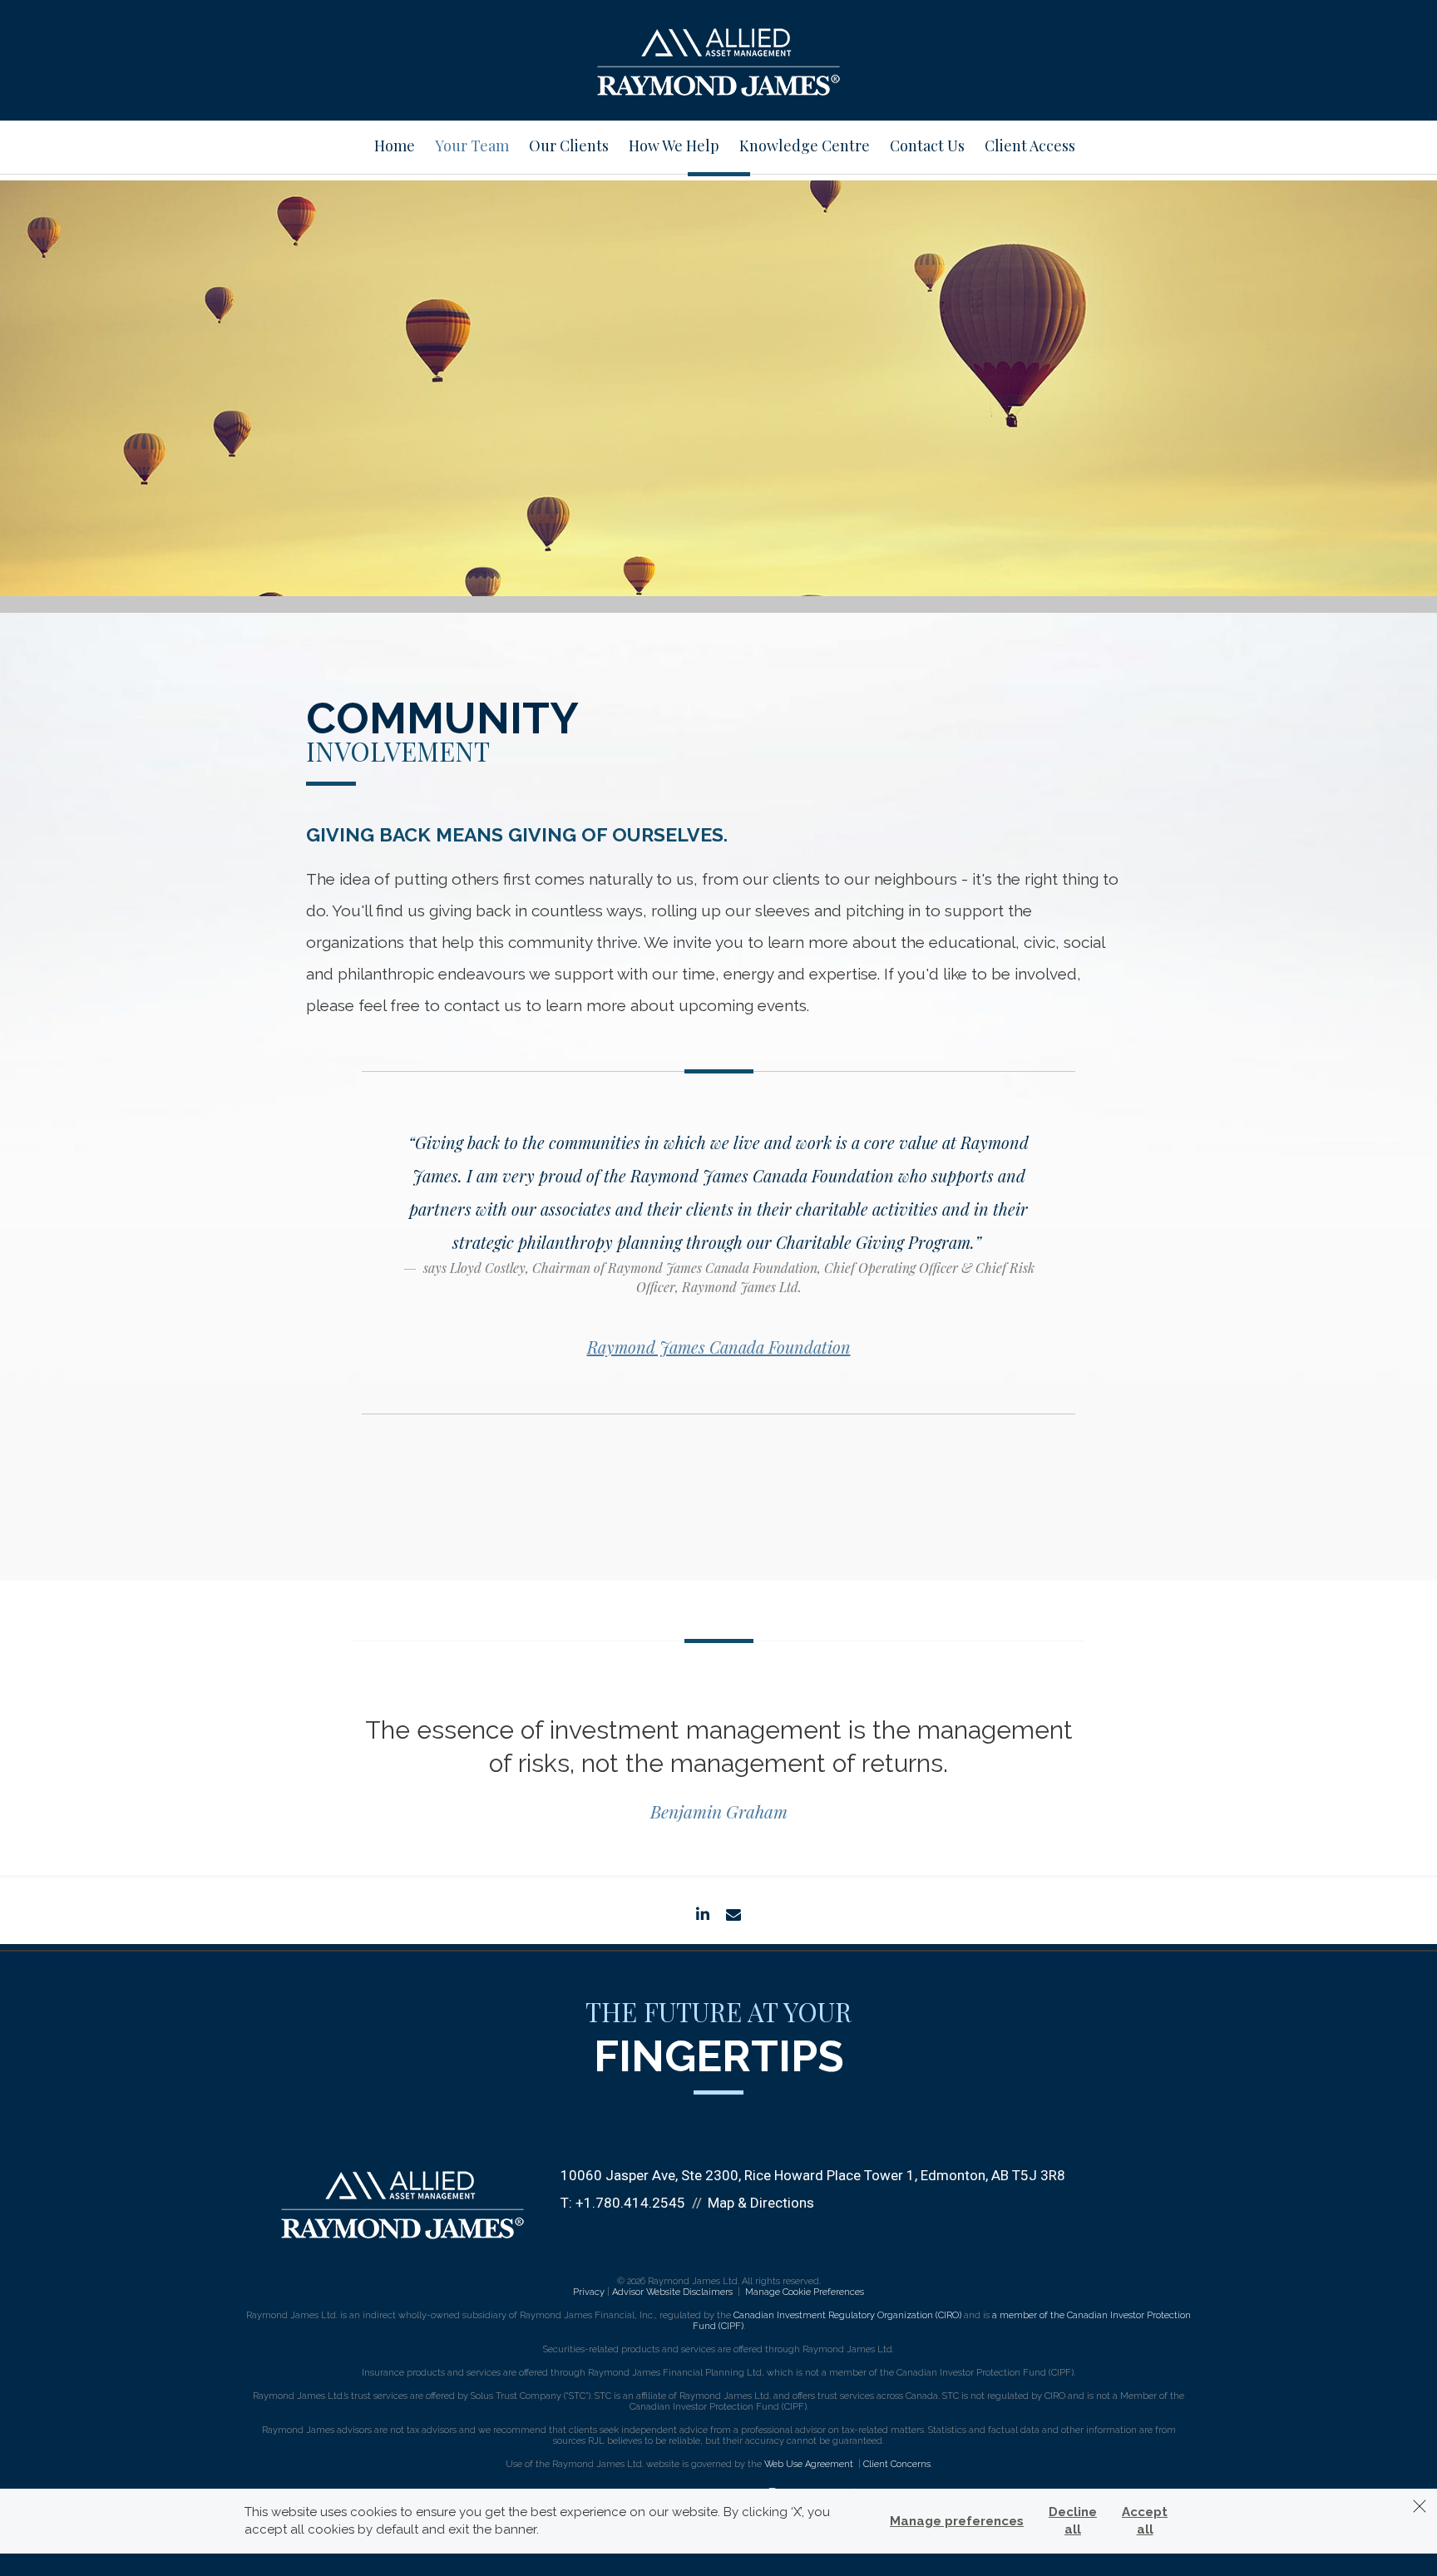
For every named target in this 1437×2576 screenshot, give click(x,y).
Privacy (589, 2292)
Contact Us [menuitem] (927, 146)
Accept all (1145, 2521)
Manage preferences (957, 2521)
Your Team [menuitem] (472, 146)
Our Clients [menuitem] (569, 146)
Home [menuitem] (395, 146)
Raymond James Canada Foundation (719, 1347)
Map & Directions (761, 2203)
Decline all (1073, 2521)
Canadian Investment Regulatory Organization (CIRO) (847, 2315)
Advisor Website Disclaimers (672, 2292)
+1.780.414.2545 (630, 2203)
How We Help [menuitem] (674, 146)
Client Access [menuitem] (1030, 146)
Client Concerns (897, 2464)
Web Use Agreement (810, 2464)
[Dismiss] (1420, 2506)
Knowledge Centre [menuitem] (805, 146)
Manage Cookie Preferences (805, 2292)
